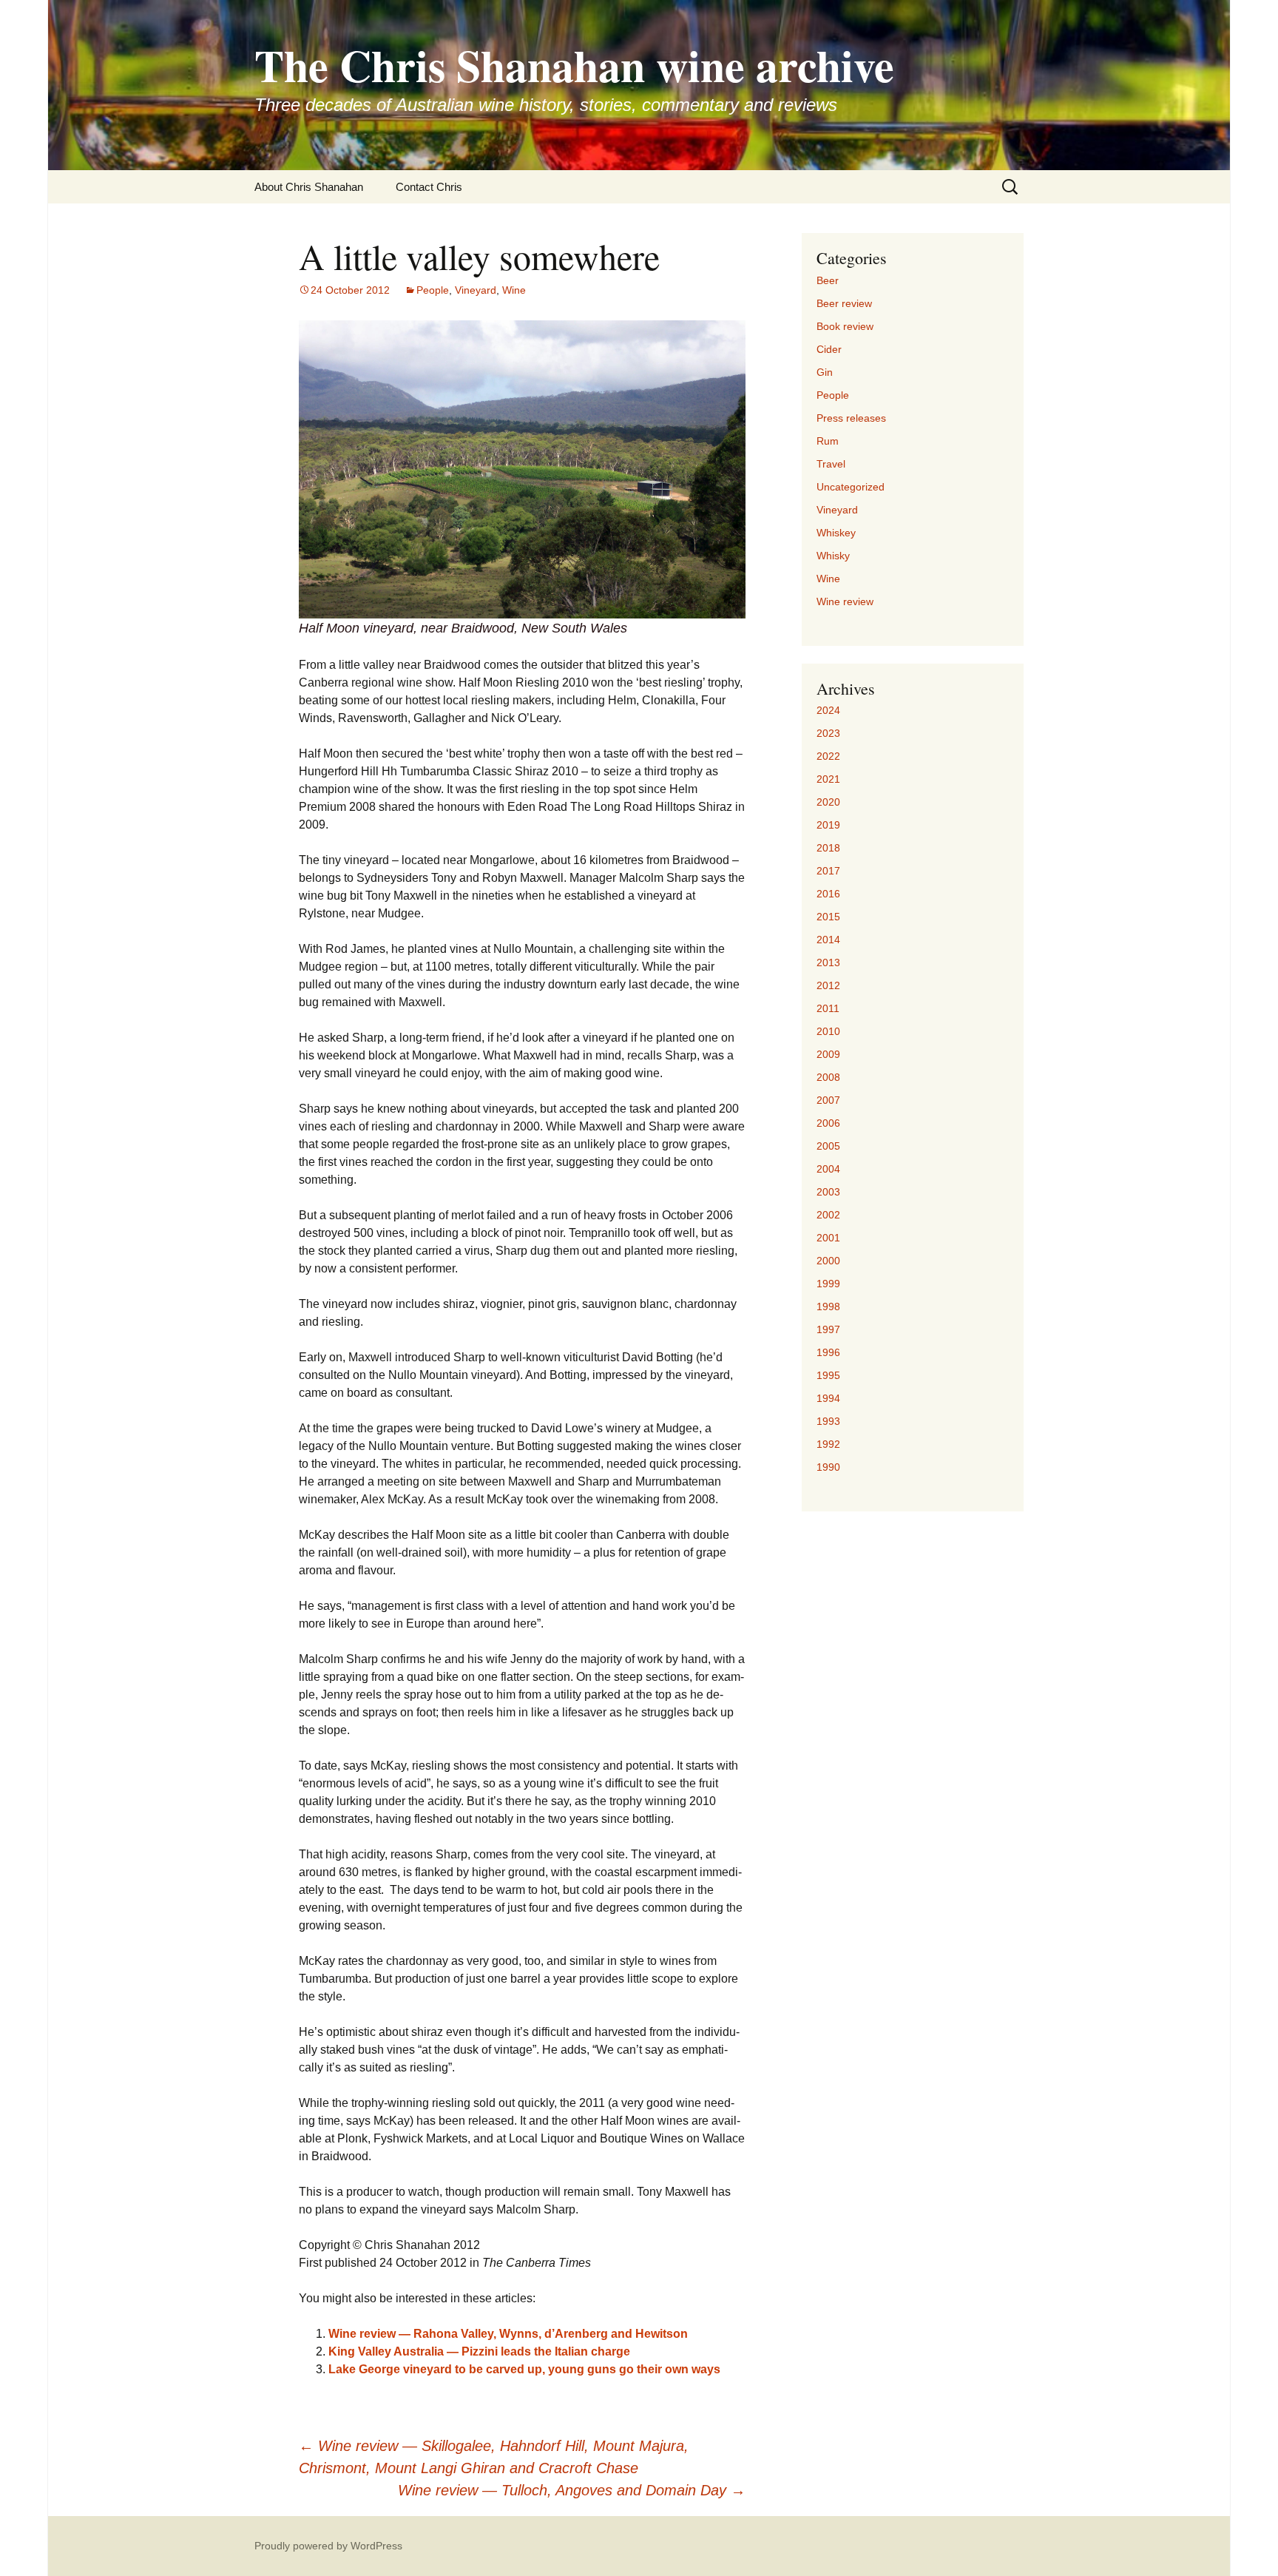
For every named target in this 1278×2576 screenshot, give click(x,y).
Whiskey (836, 533)
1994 (828, 1398)
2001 (828, 1238)
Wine (514, 290)
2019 (828, 825)
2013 (828, 962)
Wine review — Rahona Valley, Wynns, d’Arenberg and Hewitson (508, 2334)
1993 (828, 1421)
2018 (828, 848)
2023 (828, 733)
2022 (828, 756)
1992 (828, 1444)
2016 (828, 894)
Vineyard (476, 290)
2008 (828, 1077)
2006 (828, 1123)
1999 (828, 1284)
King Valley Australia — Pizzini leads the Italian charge (479, 2351)
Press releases (851, 418)
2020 (828, 802)
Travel (831, 464)
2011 (828, 1008)
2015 (828, 917)
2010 (828, 1031)
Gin (825, 372)
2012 (828, 985)
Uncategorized (851, 487)
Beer (828, 280)
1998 (828, 1306)
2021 (828, 779)
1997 (828, 1329)
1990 (828, 1467)
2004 (828, 1169)
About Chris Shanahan (309, 187)
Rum (828, 441)
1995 (828, 1375)
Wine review (845, 601)
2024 (828, 710)
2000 (828, 1261)
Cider (829, 349)
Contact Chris (429, 187)
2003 (828, 1192)
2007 (828, 1100)
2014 (828, 940)
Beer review (844, 303)
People (433, 290)
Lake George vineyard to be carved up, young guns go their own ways (524, 2369)
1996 (828, 1352)
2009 (828, 1054)
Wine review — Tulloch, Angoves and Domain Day (572, 2490)
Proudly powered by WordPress (328, 2546)
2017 (828, 871)
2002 (828, 1215)
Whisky (833, 556)
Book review (845, 326)
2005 (828, 1146)
